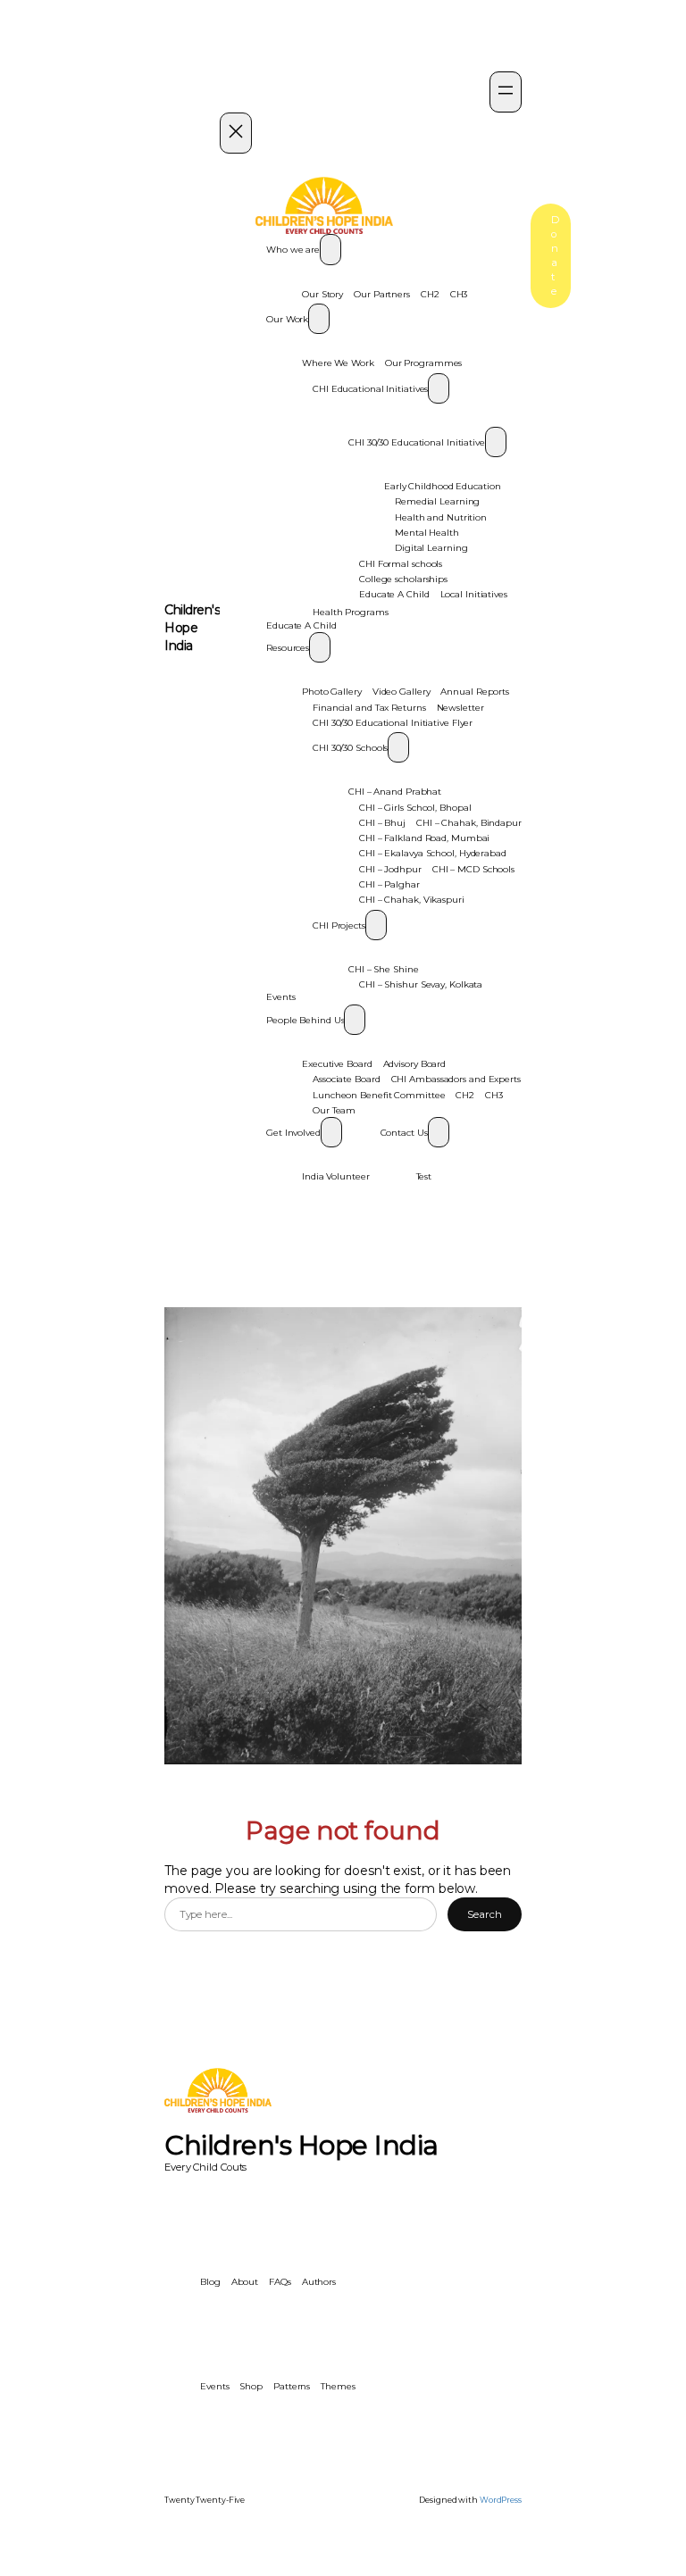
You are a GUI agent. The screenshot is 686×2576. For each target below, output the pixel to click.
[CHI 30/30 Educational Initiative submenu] (496, 442)
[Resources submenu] (320, 647)
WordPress (501, 2500)
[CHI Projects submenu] (376, 925)
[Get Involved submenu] (331, 1132)
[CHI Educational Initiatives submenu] (439, 388)
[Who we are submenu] (330, 249)
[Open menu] (506, 92)
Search (484, 1914)
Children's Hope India (192, 628)
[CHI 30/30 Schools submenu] (398, 747)
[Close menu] (236, 133)
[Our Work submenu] (319, 319)
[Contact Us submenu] (439, 1132)
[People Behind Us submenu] (355, 1020)
